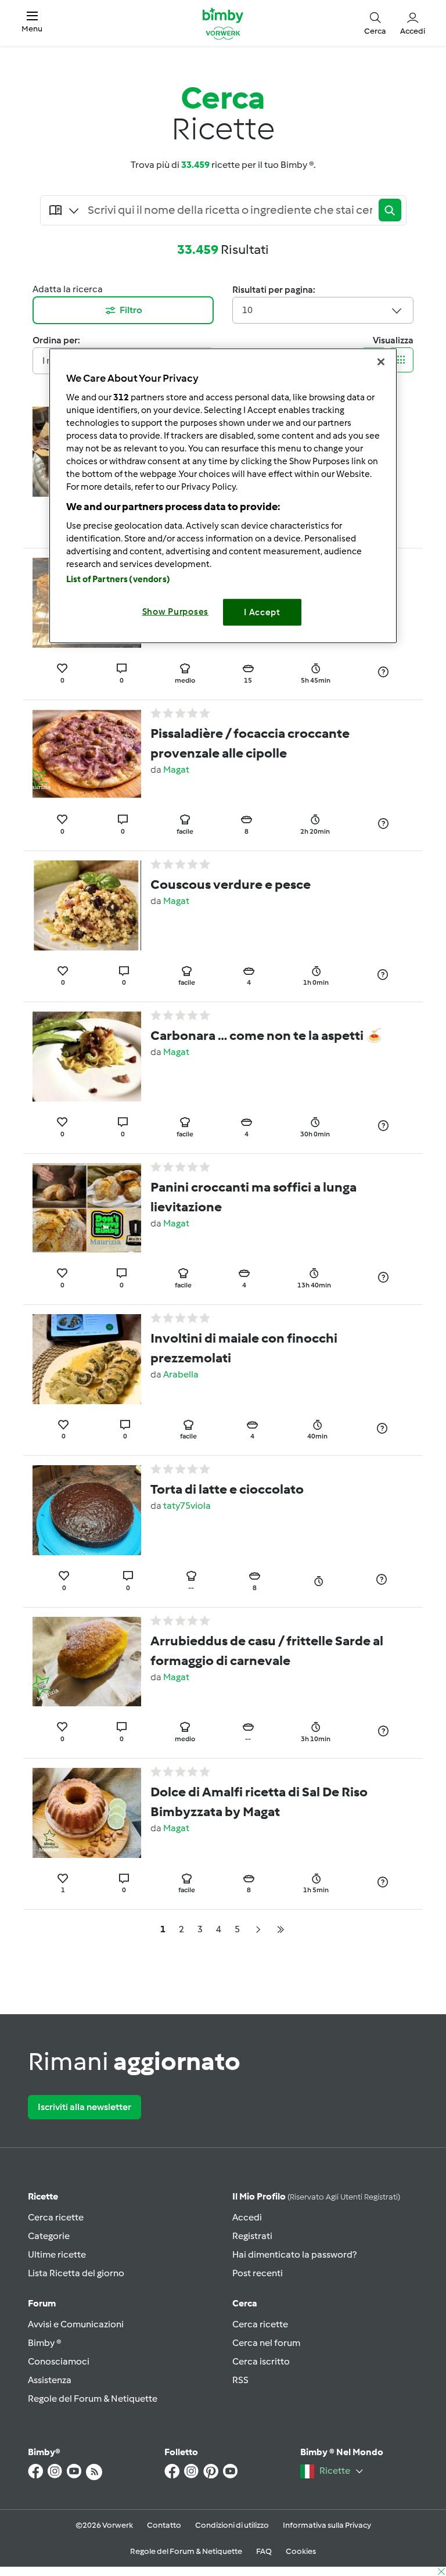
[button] (32, 23)
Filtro (131, 310)
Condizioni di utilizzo (232, 2525)
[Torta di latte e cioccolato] (87, 1510)
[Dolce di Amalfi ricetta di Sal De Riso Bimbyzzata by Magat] (87, 1812)
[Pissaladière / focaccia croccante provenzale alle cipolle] (87, 753)
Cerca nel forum (266, 2343)
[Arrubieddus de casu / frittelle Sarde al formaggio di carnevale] (87, 1661)
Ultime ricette (57, 2254)
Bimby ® (45, 2343)
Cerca (245, 2303)
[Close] (381, 362)
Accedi (247, 2217)
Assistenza (50, 2380)
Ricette (43, 2196)
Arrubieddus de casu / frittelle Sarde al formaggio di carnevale (267, 1651)
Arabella (181, 1374)
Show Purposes (176, 612)
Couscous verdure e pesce (231, 884)
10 (247, 310)
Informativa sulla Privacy (327, 2525)
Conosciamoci (59, 2361)
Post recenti (258, 2273)
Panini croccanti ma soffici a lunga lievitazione (253, 1197)
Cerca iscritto (261, 2361)
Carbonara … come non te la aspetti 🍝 (266, 1035)
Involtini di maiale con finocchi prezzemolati (244, 1348)
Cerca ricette (56, 2217)
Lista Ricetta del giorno (76, 2273)
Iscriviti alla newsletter (84, 2107)
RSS (240, 2380)
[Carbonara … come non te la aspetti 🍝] (87, 1056)
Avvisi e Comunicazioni (76, 2324)
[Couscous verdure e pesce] (87, 904)
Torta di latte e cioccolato (227, 1489)
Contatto (164, 2525)
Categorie (49, 2236)
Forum (42, 2303)
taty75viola (187, 1506)
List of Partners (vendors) (118, 579)
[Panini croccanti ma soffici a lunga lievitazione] (87, 1207)
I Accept (262, 612)
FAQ (264, 2551)
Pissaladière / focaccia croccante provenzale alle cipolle (250, 743)
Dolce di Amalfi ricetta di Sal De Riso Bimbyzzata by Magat (259, 1802)
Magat (176, 769)
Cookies (301, 2551)
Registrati (252, 2236)
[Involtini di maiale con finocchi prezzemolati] (87, 1358)
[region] (223, 496)
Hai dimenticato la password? (294, 2254)
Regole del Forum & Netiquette (93, 2399)
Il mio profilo (316, 2196)
